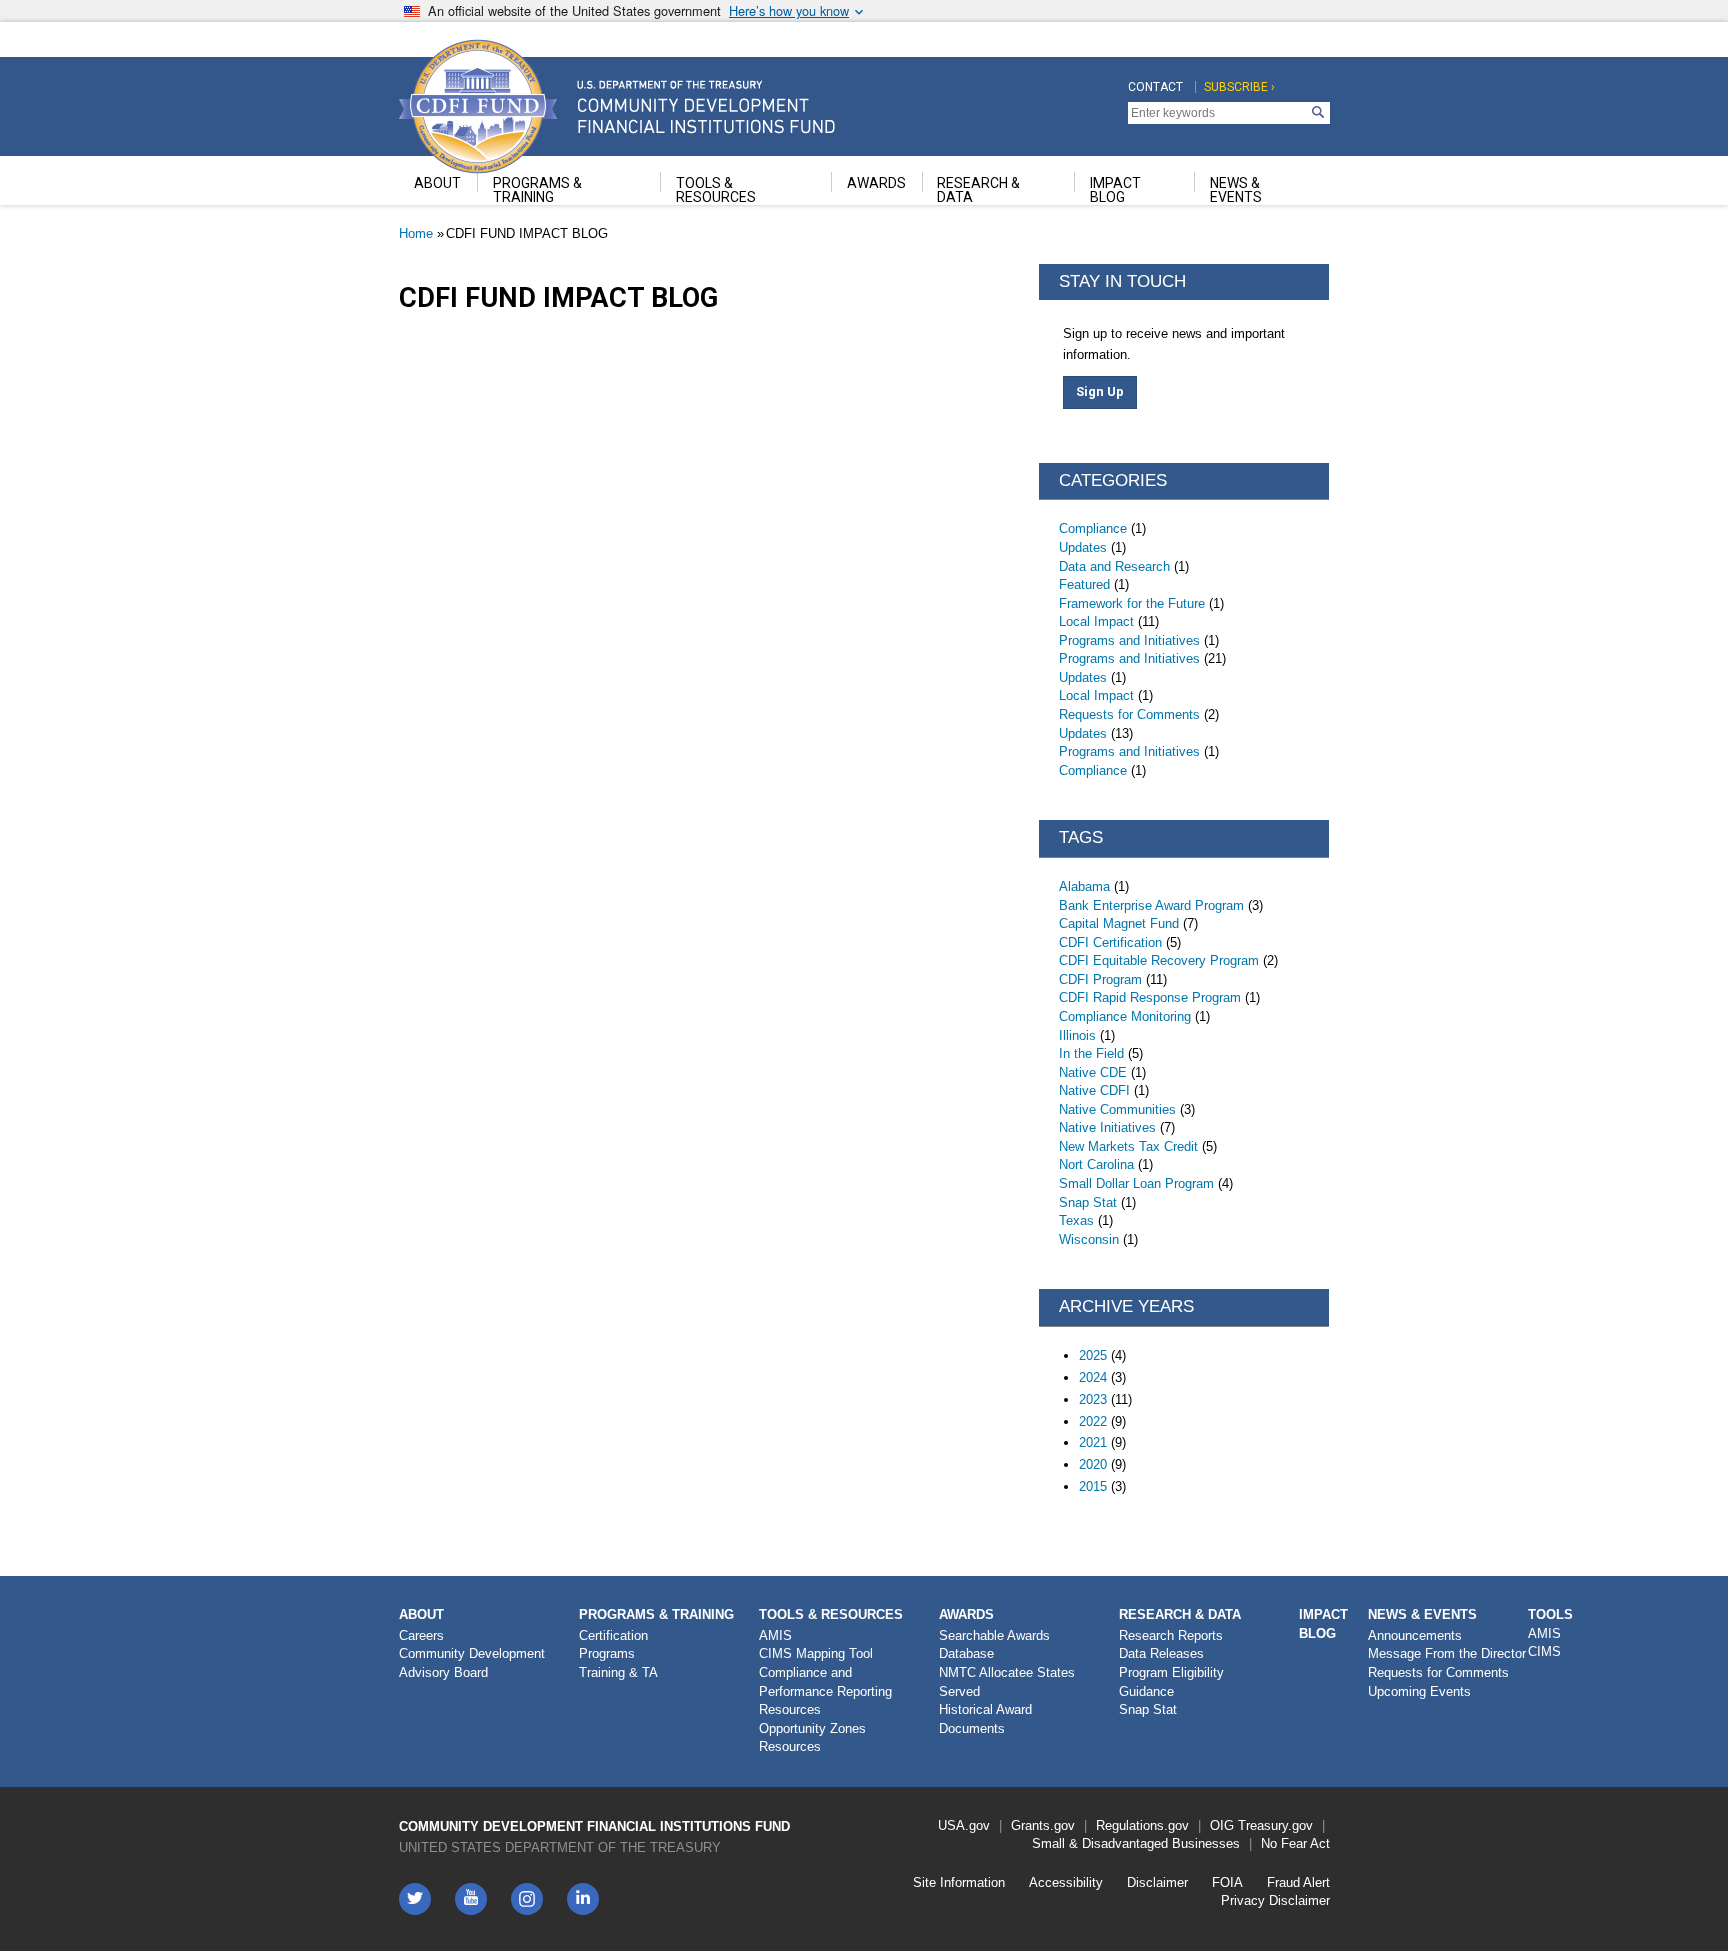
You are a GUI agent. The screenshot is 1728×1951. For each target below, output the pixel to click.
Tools (1550, 1614)
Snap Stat (1088, 1202)
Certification (613, 1635)
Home (416, 233)
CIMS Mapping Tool (816, 1653)
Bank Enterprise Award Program (1151, 905)
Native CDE (1093, 1072)
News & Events (1422, 1614)
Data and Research (1114, 566)
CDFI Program (1100, 979)
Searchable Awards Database (994, 1645)
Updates (1083, 547)
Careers (421, 1635)
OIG (1222, 1825)
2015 (1093, 1486)
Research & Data (1180, 1614)
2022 (1093, 1421)
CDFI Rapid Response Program (1150, 997)
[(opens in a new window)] (527, 1899)
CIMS (1544, 1651)
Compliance (1093, 528)
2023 (1093, 1399)
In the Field (1091, 1053)
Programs (607, 1653)
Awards (966, 1614)
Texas (1076, 1220)
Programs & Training (656, 1614)
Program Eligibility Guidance (1171, 1682)
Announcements (1415, 1635)
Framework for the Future (1132, 603)
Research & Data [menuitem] (978, 190)
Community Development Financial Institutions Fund (594, 1826)
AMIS (775, 1635)
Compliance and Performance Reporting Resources (825, 1691)
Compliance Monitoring (1125, 1016)
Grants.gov (1043, 1825)
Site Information (959, 1882)
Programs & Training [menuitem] (537, 190)
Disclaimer (1157, 1882)
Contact (1155, 87)
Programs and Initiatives (1129, 640)
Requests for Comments (1129, 714)
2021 (1093, 1442)
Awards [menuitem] (876, 183)
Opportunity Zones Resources (812, 1738)
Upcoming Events (1419, 1691)
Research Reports (1171, 1635)
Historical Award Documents (985, 1719)
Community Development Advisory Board (472, 1663)
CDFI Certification (1110, 942)
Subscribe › (1239, 87)
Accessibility (1066, 1882)
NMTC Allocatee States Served (1007, 1682)
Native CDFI (1094, 1090)
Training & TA (618, 1672)
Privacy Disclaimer (1275, 1900)
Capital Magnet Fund (1119, 923)
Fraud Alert (1298, 1882)
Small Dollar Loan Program (1136, 1183)
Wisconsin (1089, 1239)
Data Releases (1161, 1653)
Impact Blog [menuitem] (1115, 190)
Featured (1084, 584)
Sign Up (1100, 391)
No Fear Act (1295, 1843)
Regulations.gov (1142, 1825)
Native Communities (1117, 1109)
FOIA (1227, 1882)
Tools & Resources (831, 1614)
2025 (1093, 1355)
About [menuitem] (437, 183)
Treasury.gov (1275, 1825)
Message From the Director (1447, 1653)
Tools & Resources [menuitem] (716, 190)
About (421, 1614)
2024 (1093, 1377)
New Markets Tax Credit (1128, 1146)
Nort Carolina (1096, 1164)
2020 (1093, 1464)
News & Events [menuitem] (1236, 190)
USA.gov (964, 1825)
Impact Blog (1323, 1624)
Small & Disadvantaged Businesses (1136, 1843)
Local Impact (1096, 621)
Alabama (1084, 886)
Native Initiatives (1107, 1127)
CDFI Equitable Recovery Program (1159, 960)
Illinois (1077, 1035)
